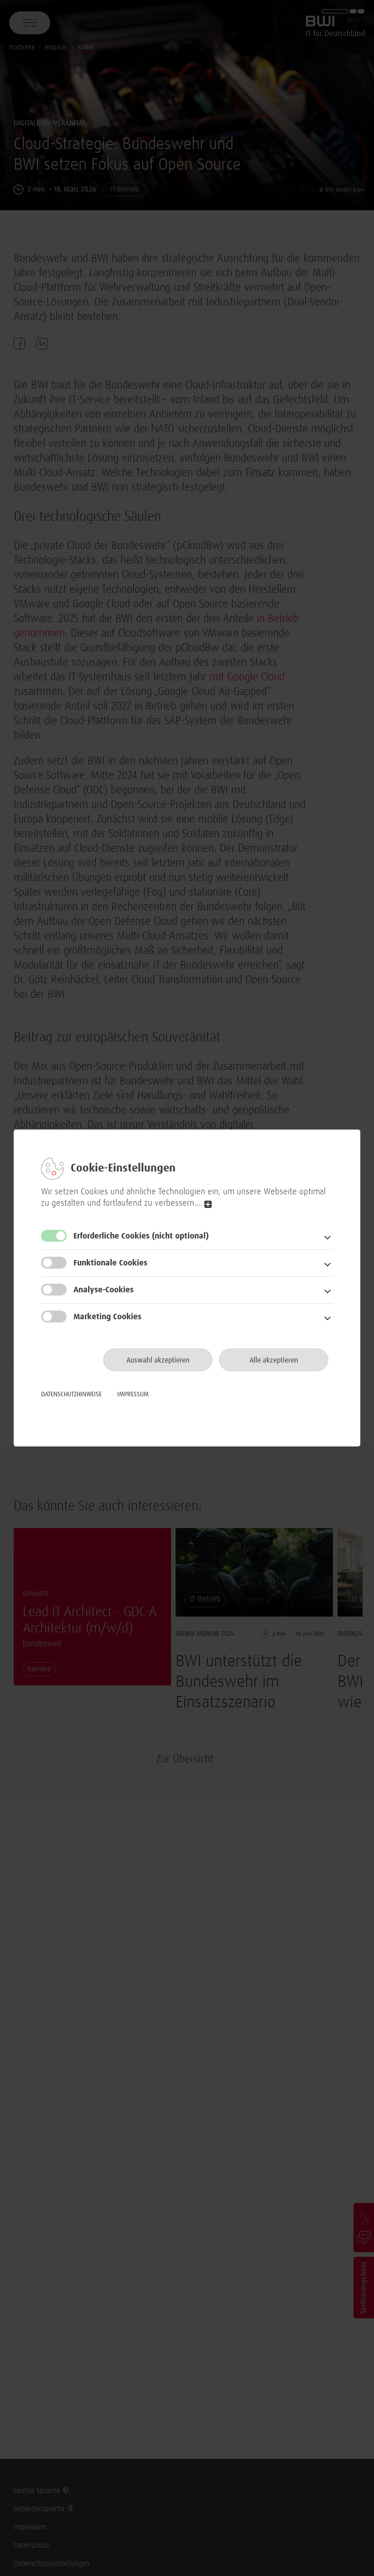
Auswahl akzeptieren (158, 1360)
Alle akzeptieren (274, 1360)
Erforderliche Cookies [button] (141, 1236)
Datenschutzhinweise (71, 1394)
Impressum (133, 1394)
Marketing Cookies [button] (107, 1317)
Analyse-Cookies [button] (104, 1290)
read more (208, 1205)
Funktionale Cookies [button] (110, 1263)
